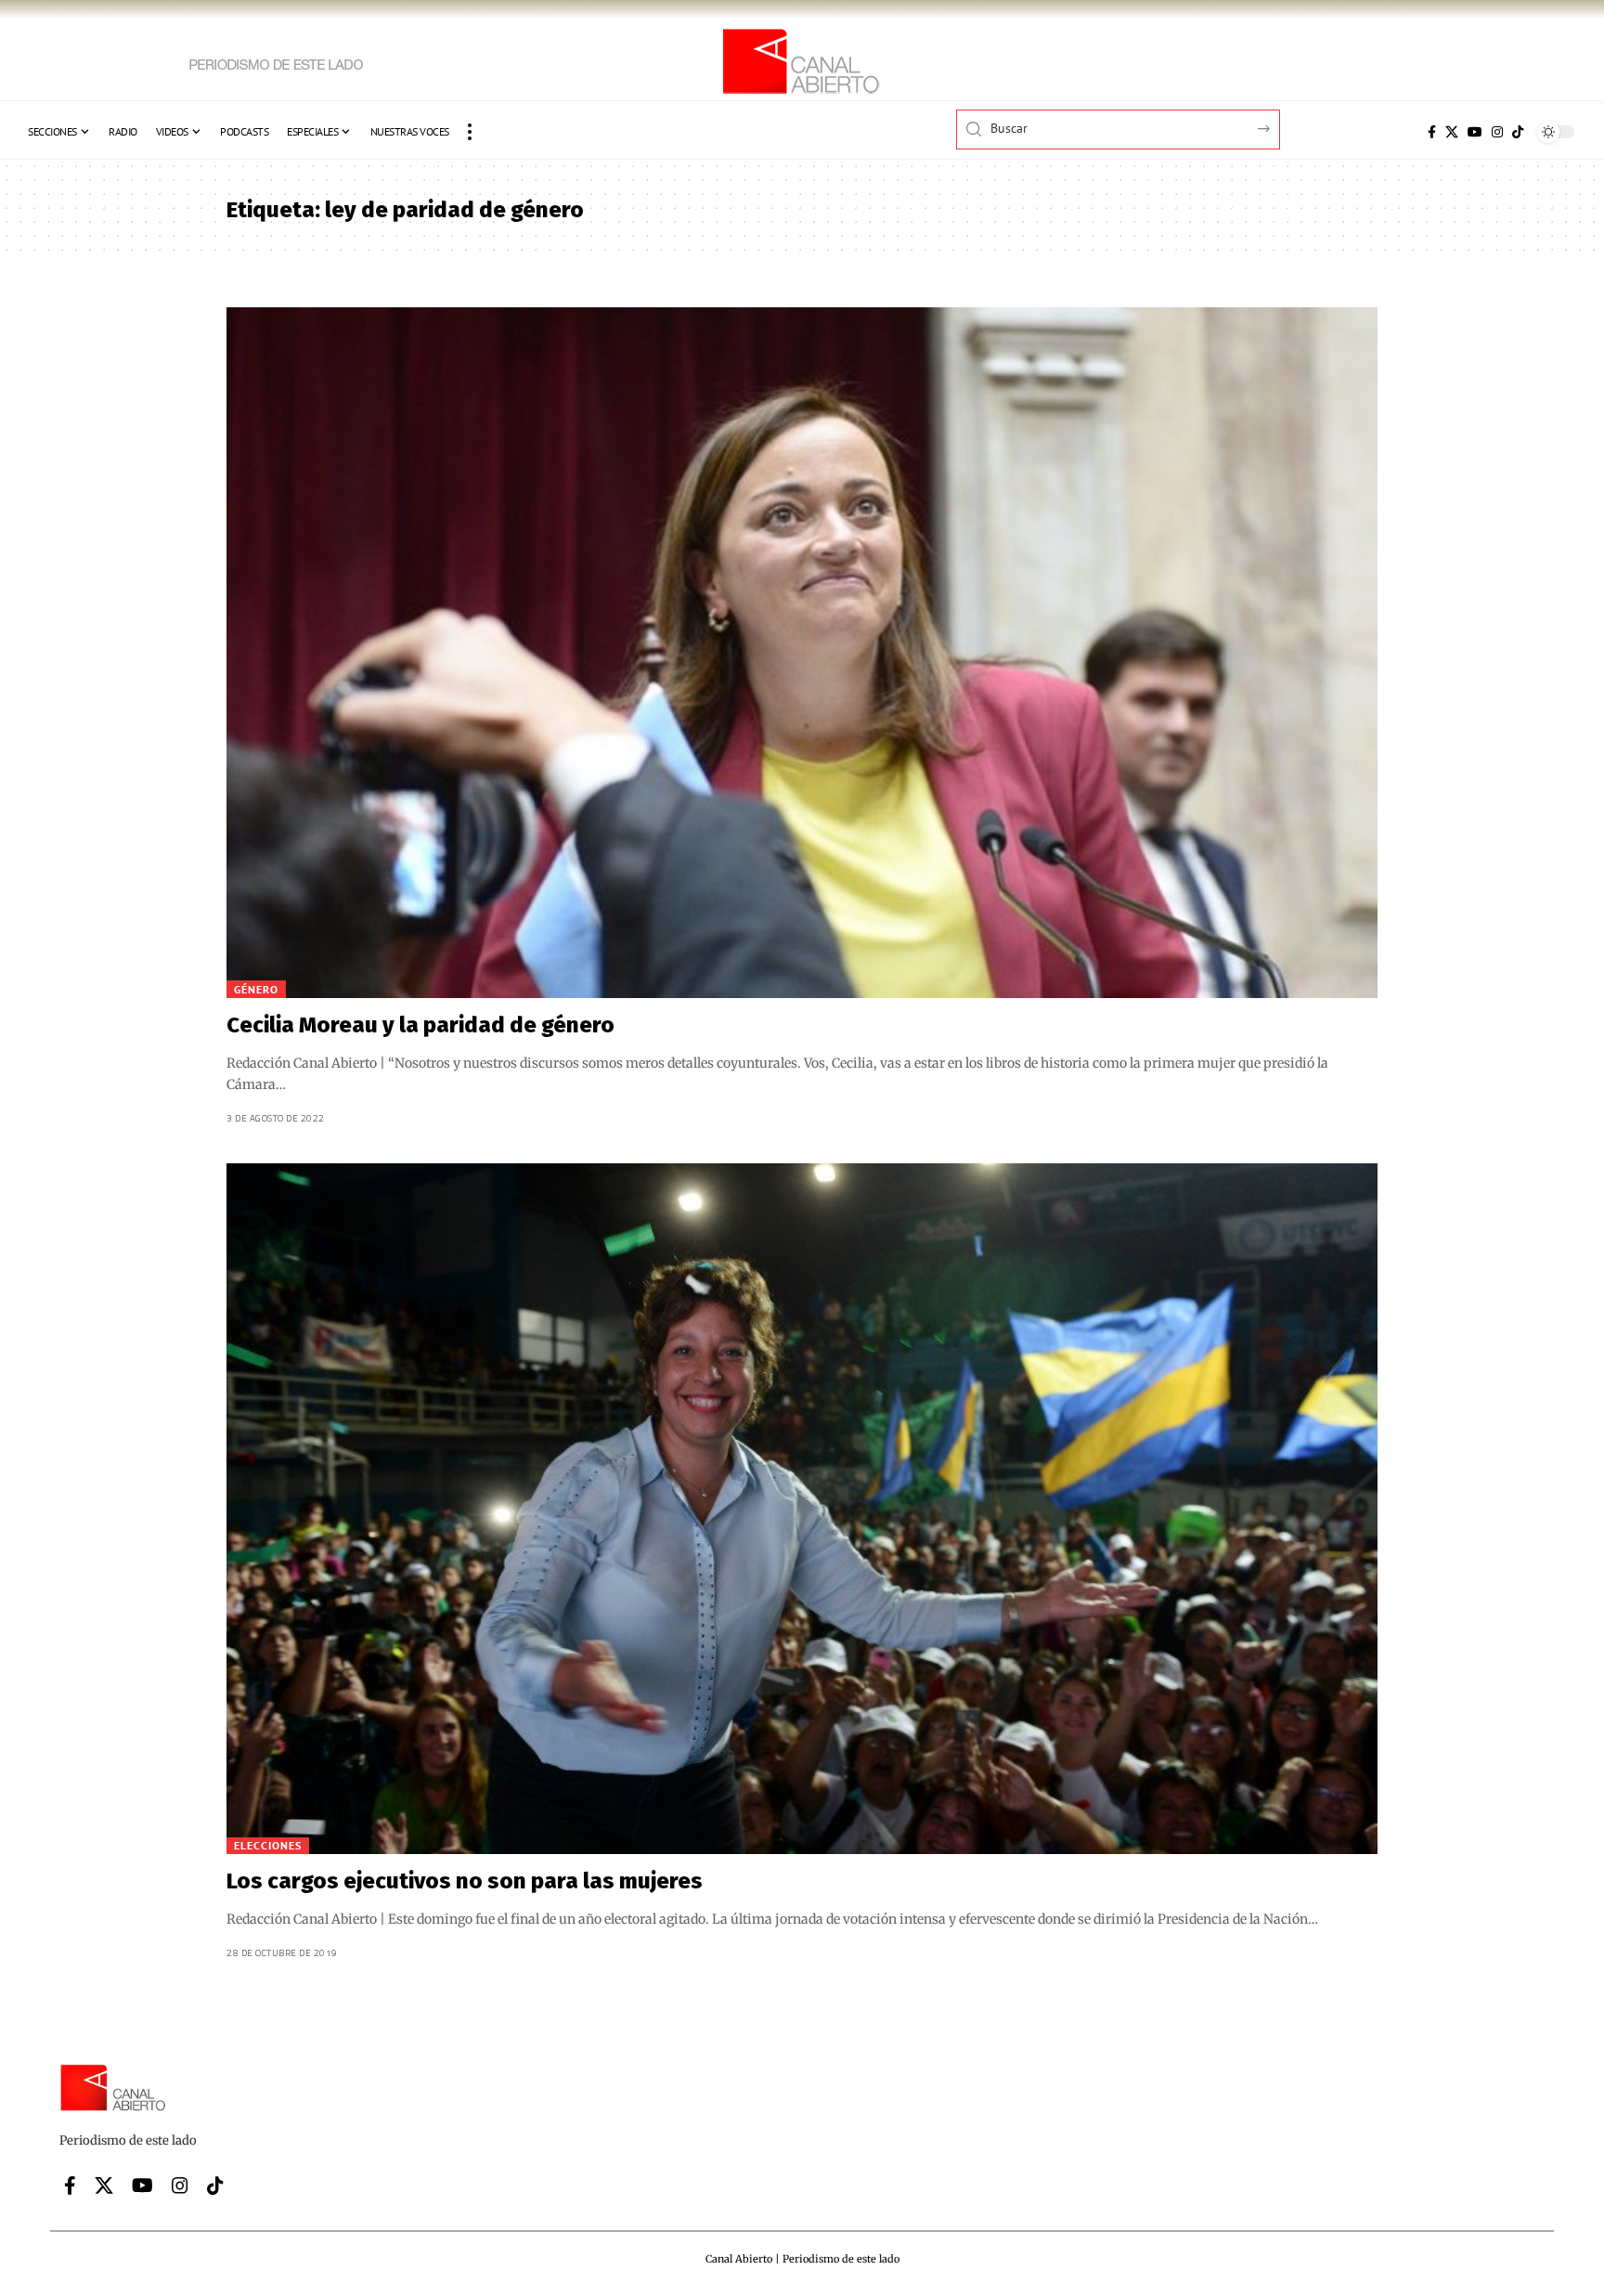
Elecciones (268, 1845)
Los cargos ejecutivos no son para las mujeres (465, 1881)
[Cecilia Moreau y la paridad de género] (802, 653)
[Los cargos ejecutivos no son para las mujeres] (802, 1509)
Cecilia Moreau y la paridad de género (420, 1025)
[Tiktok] (1518, 132)
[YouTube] (1475, 132)
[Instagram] (1497, 132)
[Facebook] (1432, 132)
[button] (470, 132)
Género (256, 989)
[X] (1452, 132)
